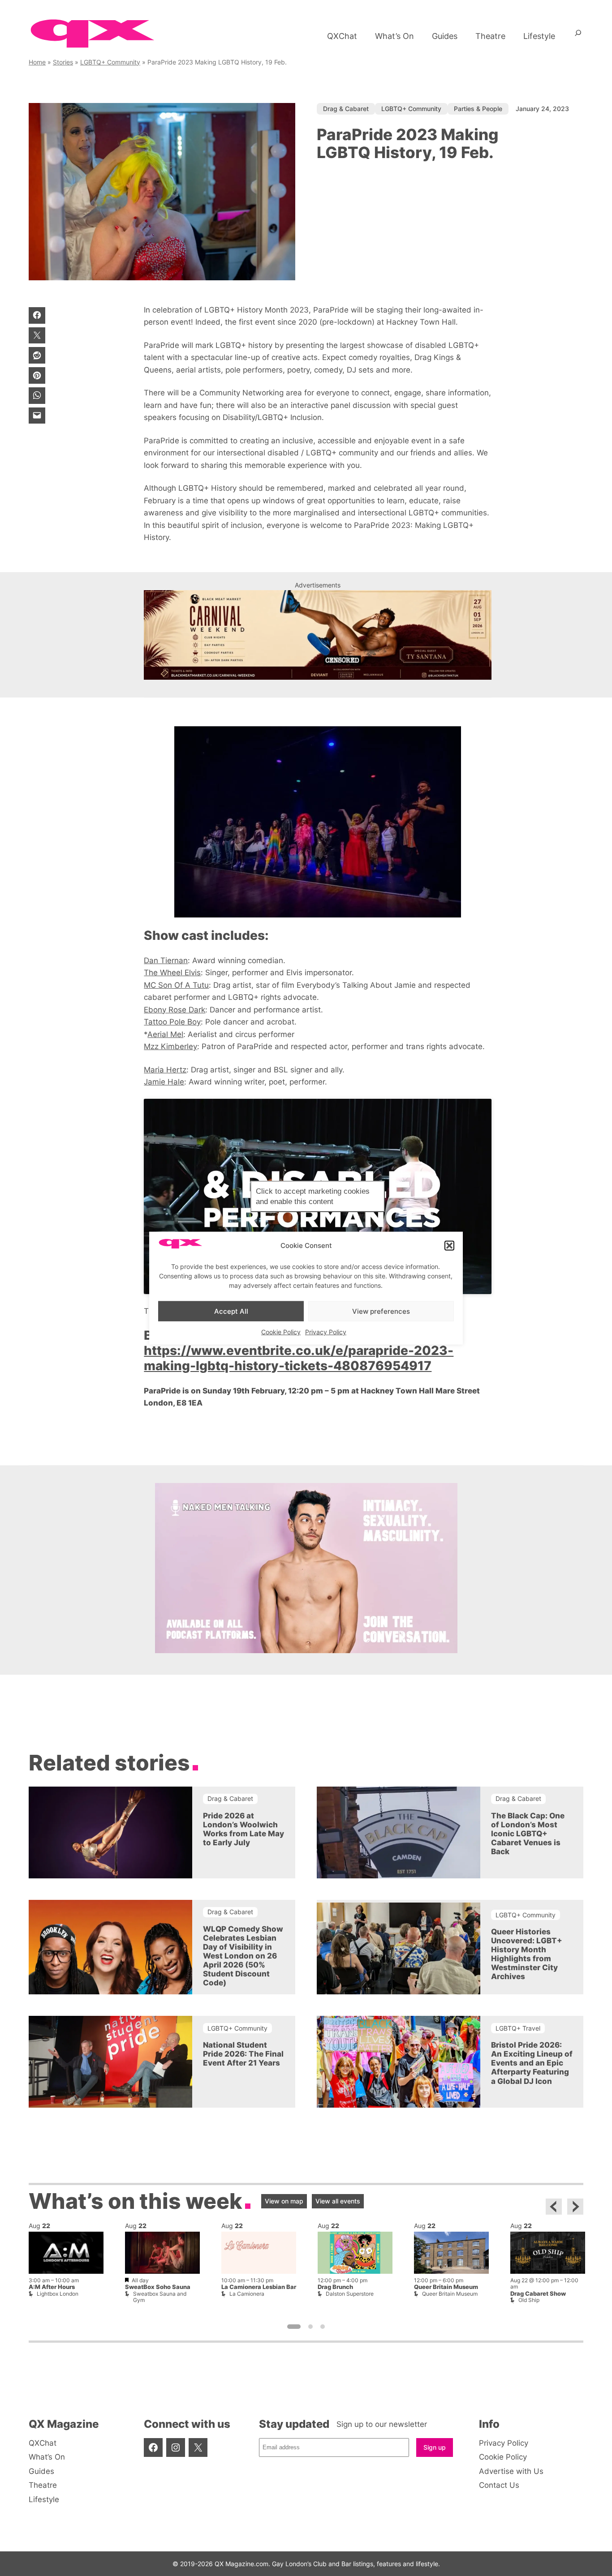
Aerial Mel (165, 1034)
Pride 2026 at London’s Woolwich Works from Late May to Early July (244, 1829)
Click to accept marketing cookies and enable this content (313, 1196)
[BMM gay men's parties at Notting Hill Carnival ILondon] (318, 635)
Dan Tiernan (166, 960)
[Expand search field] (578, 36)
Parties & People (478, 109)
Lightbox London (58, 2294)
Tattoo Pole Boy (172, 1022)
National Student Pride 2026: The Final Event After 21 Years (243, 2054)
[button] (449, 1246)
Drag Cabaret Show (538, 2294)
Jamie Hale (164, 1082)
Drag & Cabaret (346, 109)
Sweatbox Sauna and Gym (160, 2297)
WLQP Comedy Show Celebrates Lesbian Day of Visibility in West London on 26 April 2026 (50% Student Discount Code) (243, 1956)
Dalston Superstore (350, 2294)
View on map (284, 2201)
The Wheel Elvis (172, 972)
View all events (338, 2201)
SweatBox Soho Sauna (158, 2287)
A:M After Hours (52, 2287)
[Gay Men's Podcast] (306, 1650)
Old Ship (529, 2300)
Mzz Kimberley (170, 1046)
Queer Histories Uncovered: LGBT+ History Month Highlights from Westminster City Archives (527, 1954)
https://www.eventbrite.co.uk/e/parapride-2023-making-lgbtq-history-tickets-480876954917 (299, 1358)
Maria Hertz (165, 1069)
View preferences (381, 1311)
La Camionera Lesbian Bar (259, 2287)
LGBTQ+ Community (110, 62)
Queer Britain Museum (446, 2287)
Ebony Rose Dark (175, 1009)
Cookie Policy (281, 1332)
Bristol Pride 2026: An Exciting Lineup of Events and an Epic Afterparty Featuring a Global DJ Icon (532, 2063)
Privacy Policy (326, 1332)
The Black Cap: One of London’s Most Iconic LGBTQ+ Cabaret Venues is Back (528, 1834)
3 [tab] (323, 2327)
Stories (63, 62)
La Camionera (247, 2294)
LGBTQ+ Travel (518, 2028)
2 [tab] (310, 2327)
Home (37, 62)
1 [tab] (294, 2327)
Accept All (231, 1311)
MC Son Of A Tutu (176, 985)
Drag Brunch (335, 2287)
